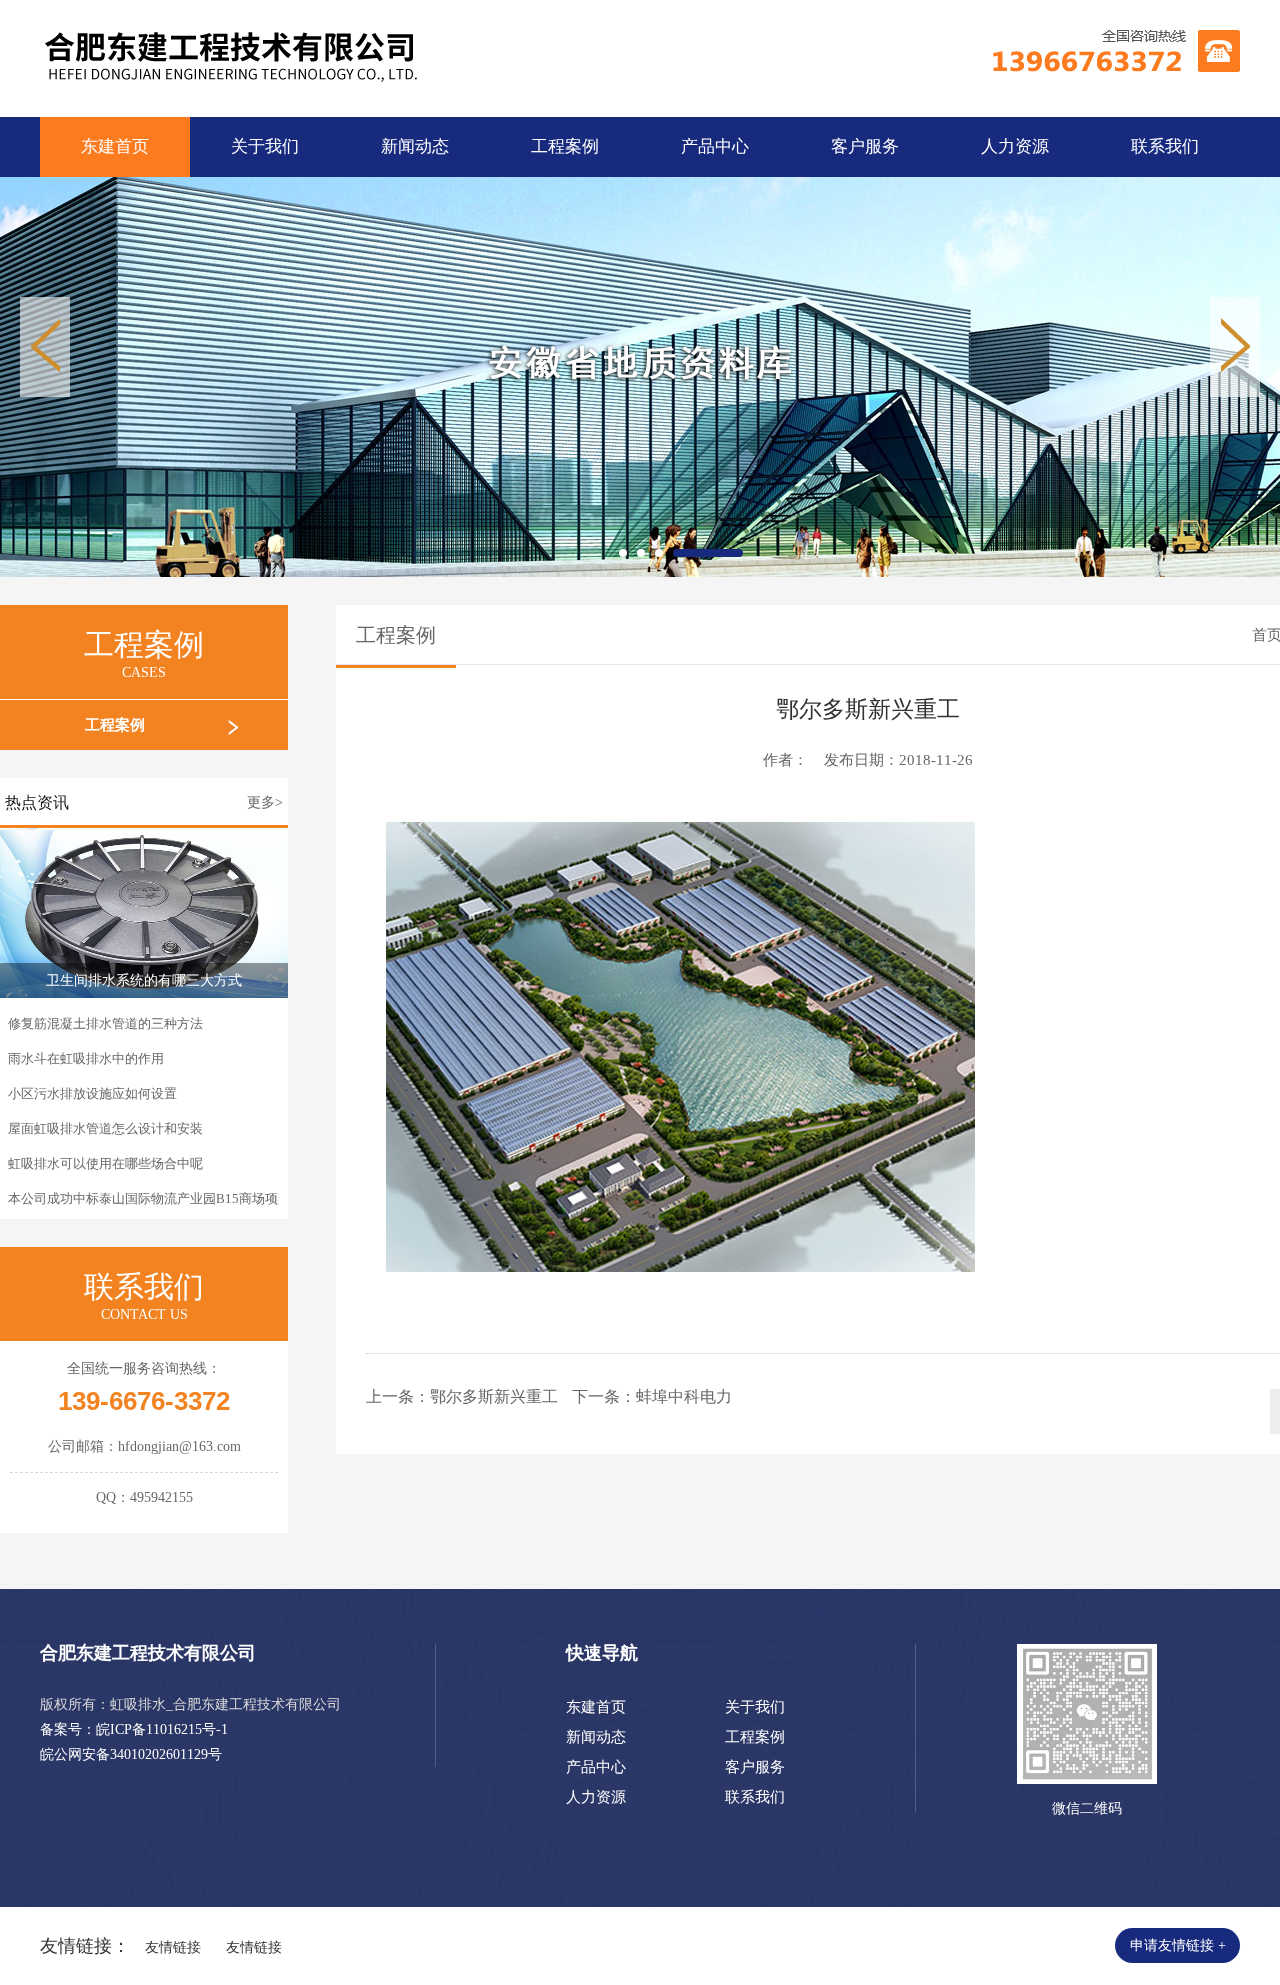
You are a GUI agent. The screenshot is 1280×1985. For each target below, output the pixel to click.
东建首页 (115, 146)
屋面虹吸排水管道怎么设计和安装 (105, 1128)
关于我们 (265, 146)
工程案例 (565, 146)
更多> (265, 802)
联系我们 (1165, 146)
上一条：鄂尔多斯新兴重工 (462, 1396)
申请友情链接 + (1178, 1945)
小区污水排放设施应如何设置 (92, 1093)
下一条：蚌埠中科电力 (652, 1396)
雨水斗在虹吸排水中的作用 (86, 1058)
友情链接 (173, 1947)
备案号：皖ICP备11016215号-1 (134, 1729)
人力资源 (1015, 146)
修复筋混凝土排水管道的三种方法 (105, 1023)
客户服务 (865, 146)
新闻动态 (415, 146)
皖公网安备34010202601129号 (131, 1754)
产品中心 (715, 146)
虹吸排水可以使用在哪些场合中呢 (105, 1163)
